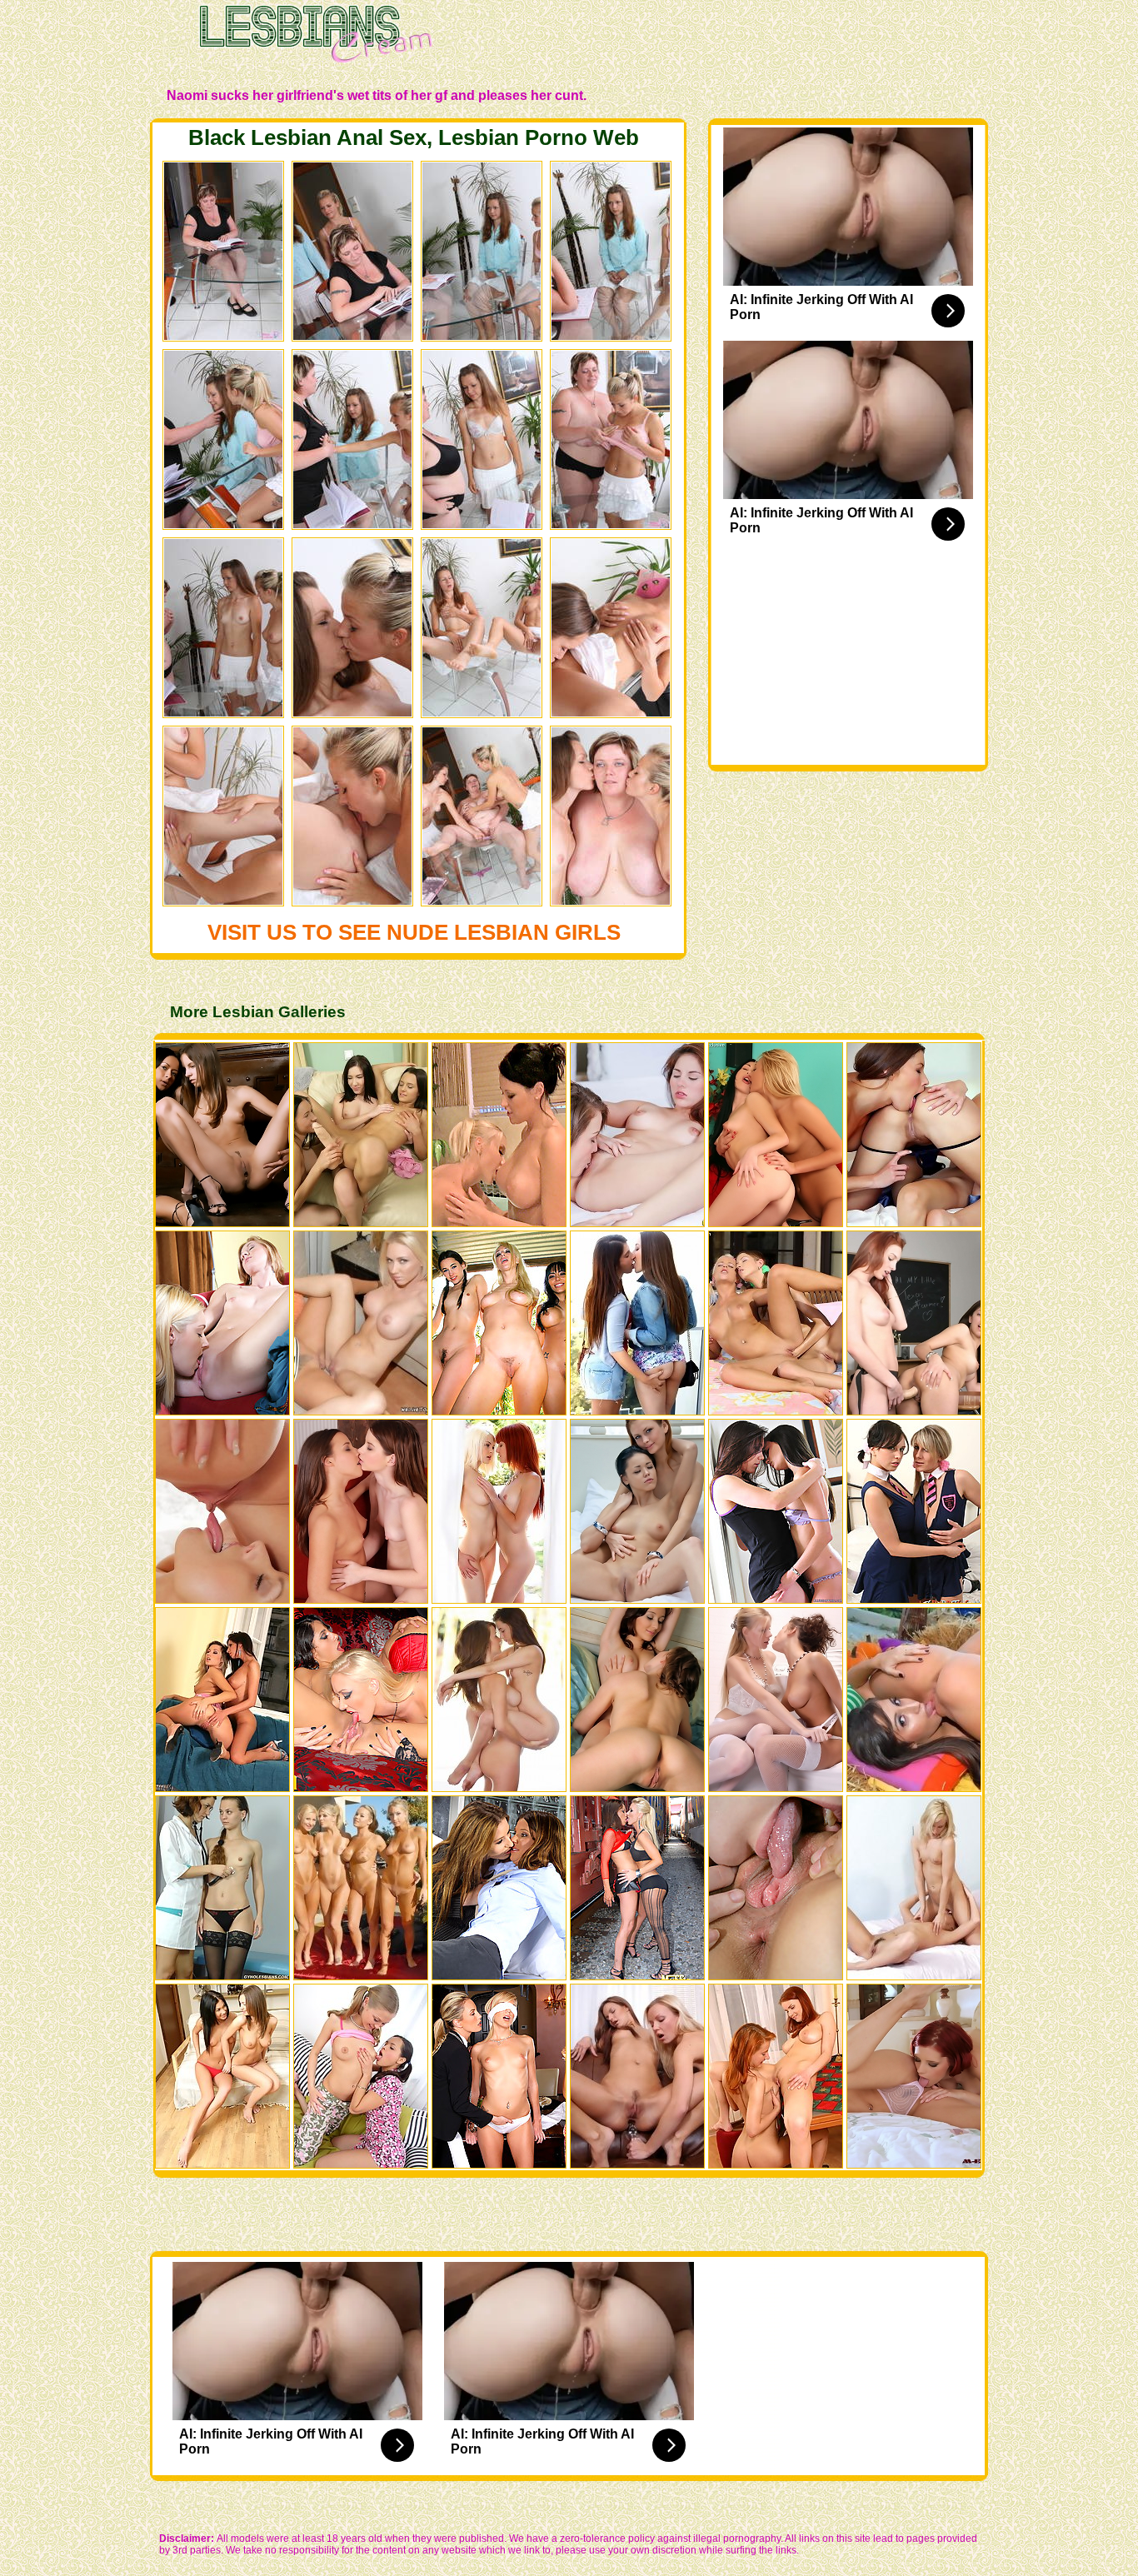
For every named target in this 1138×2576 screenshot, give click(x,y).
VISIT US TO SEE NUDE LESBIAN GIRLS (414, 932)
